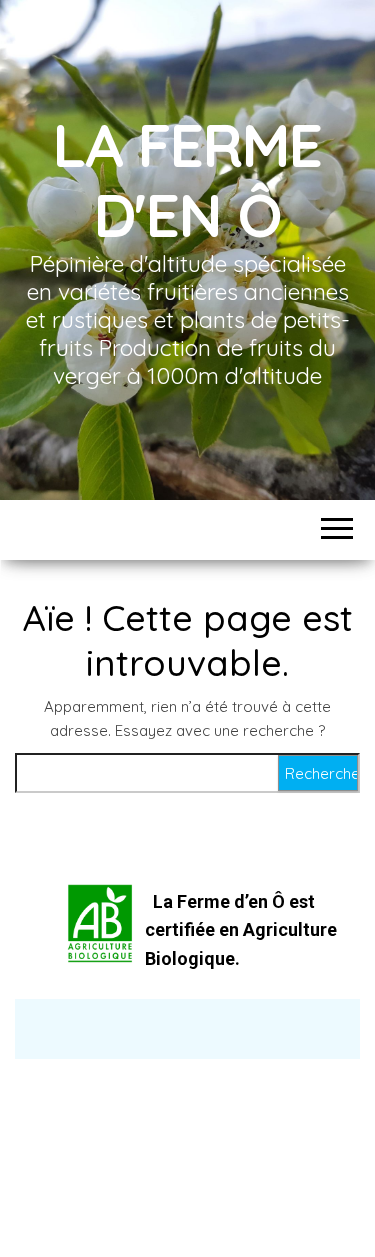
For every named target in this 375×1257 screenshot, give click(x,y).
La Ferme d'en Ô (187, 179)
